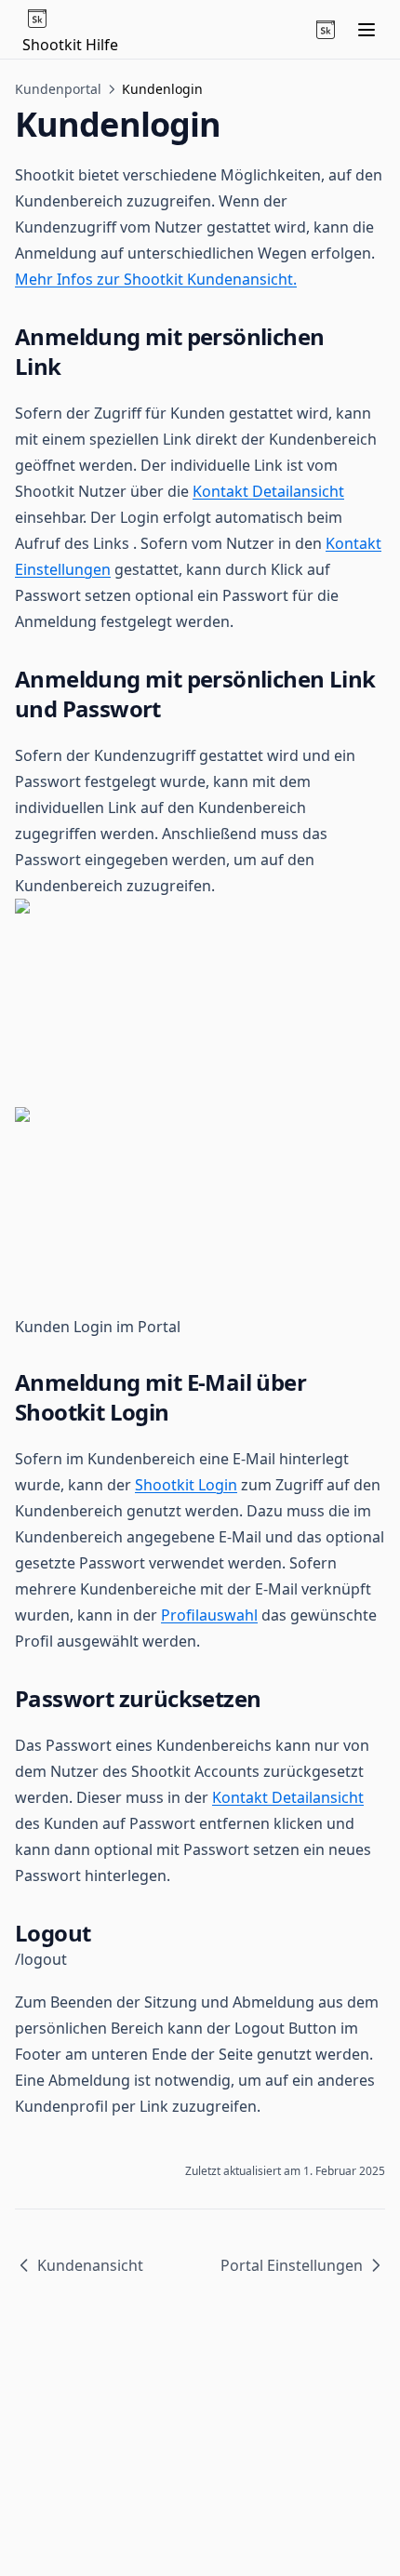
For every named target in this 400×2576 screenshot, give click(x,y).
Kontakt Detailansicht (268, 491)
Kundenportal (58, 89)
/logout (41, 1959)
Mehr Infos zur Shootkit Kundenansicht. (156, 279)
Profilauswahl (209, 1615)
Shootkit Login (186, 1485)
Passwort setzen (73, 595)
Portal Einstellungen (292, 2265)
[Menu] (367, 30)
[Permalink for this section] (76, 366)
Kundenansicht (90, 2265)
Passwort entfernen (200, 1823)
